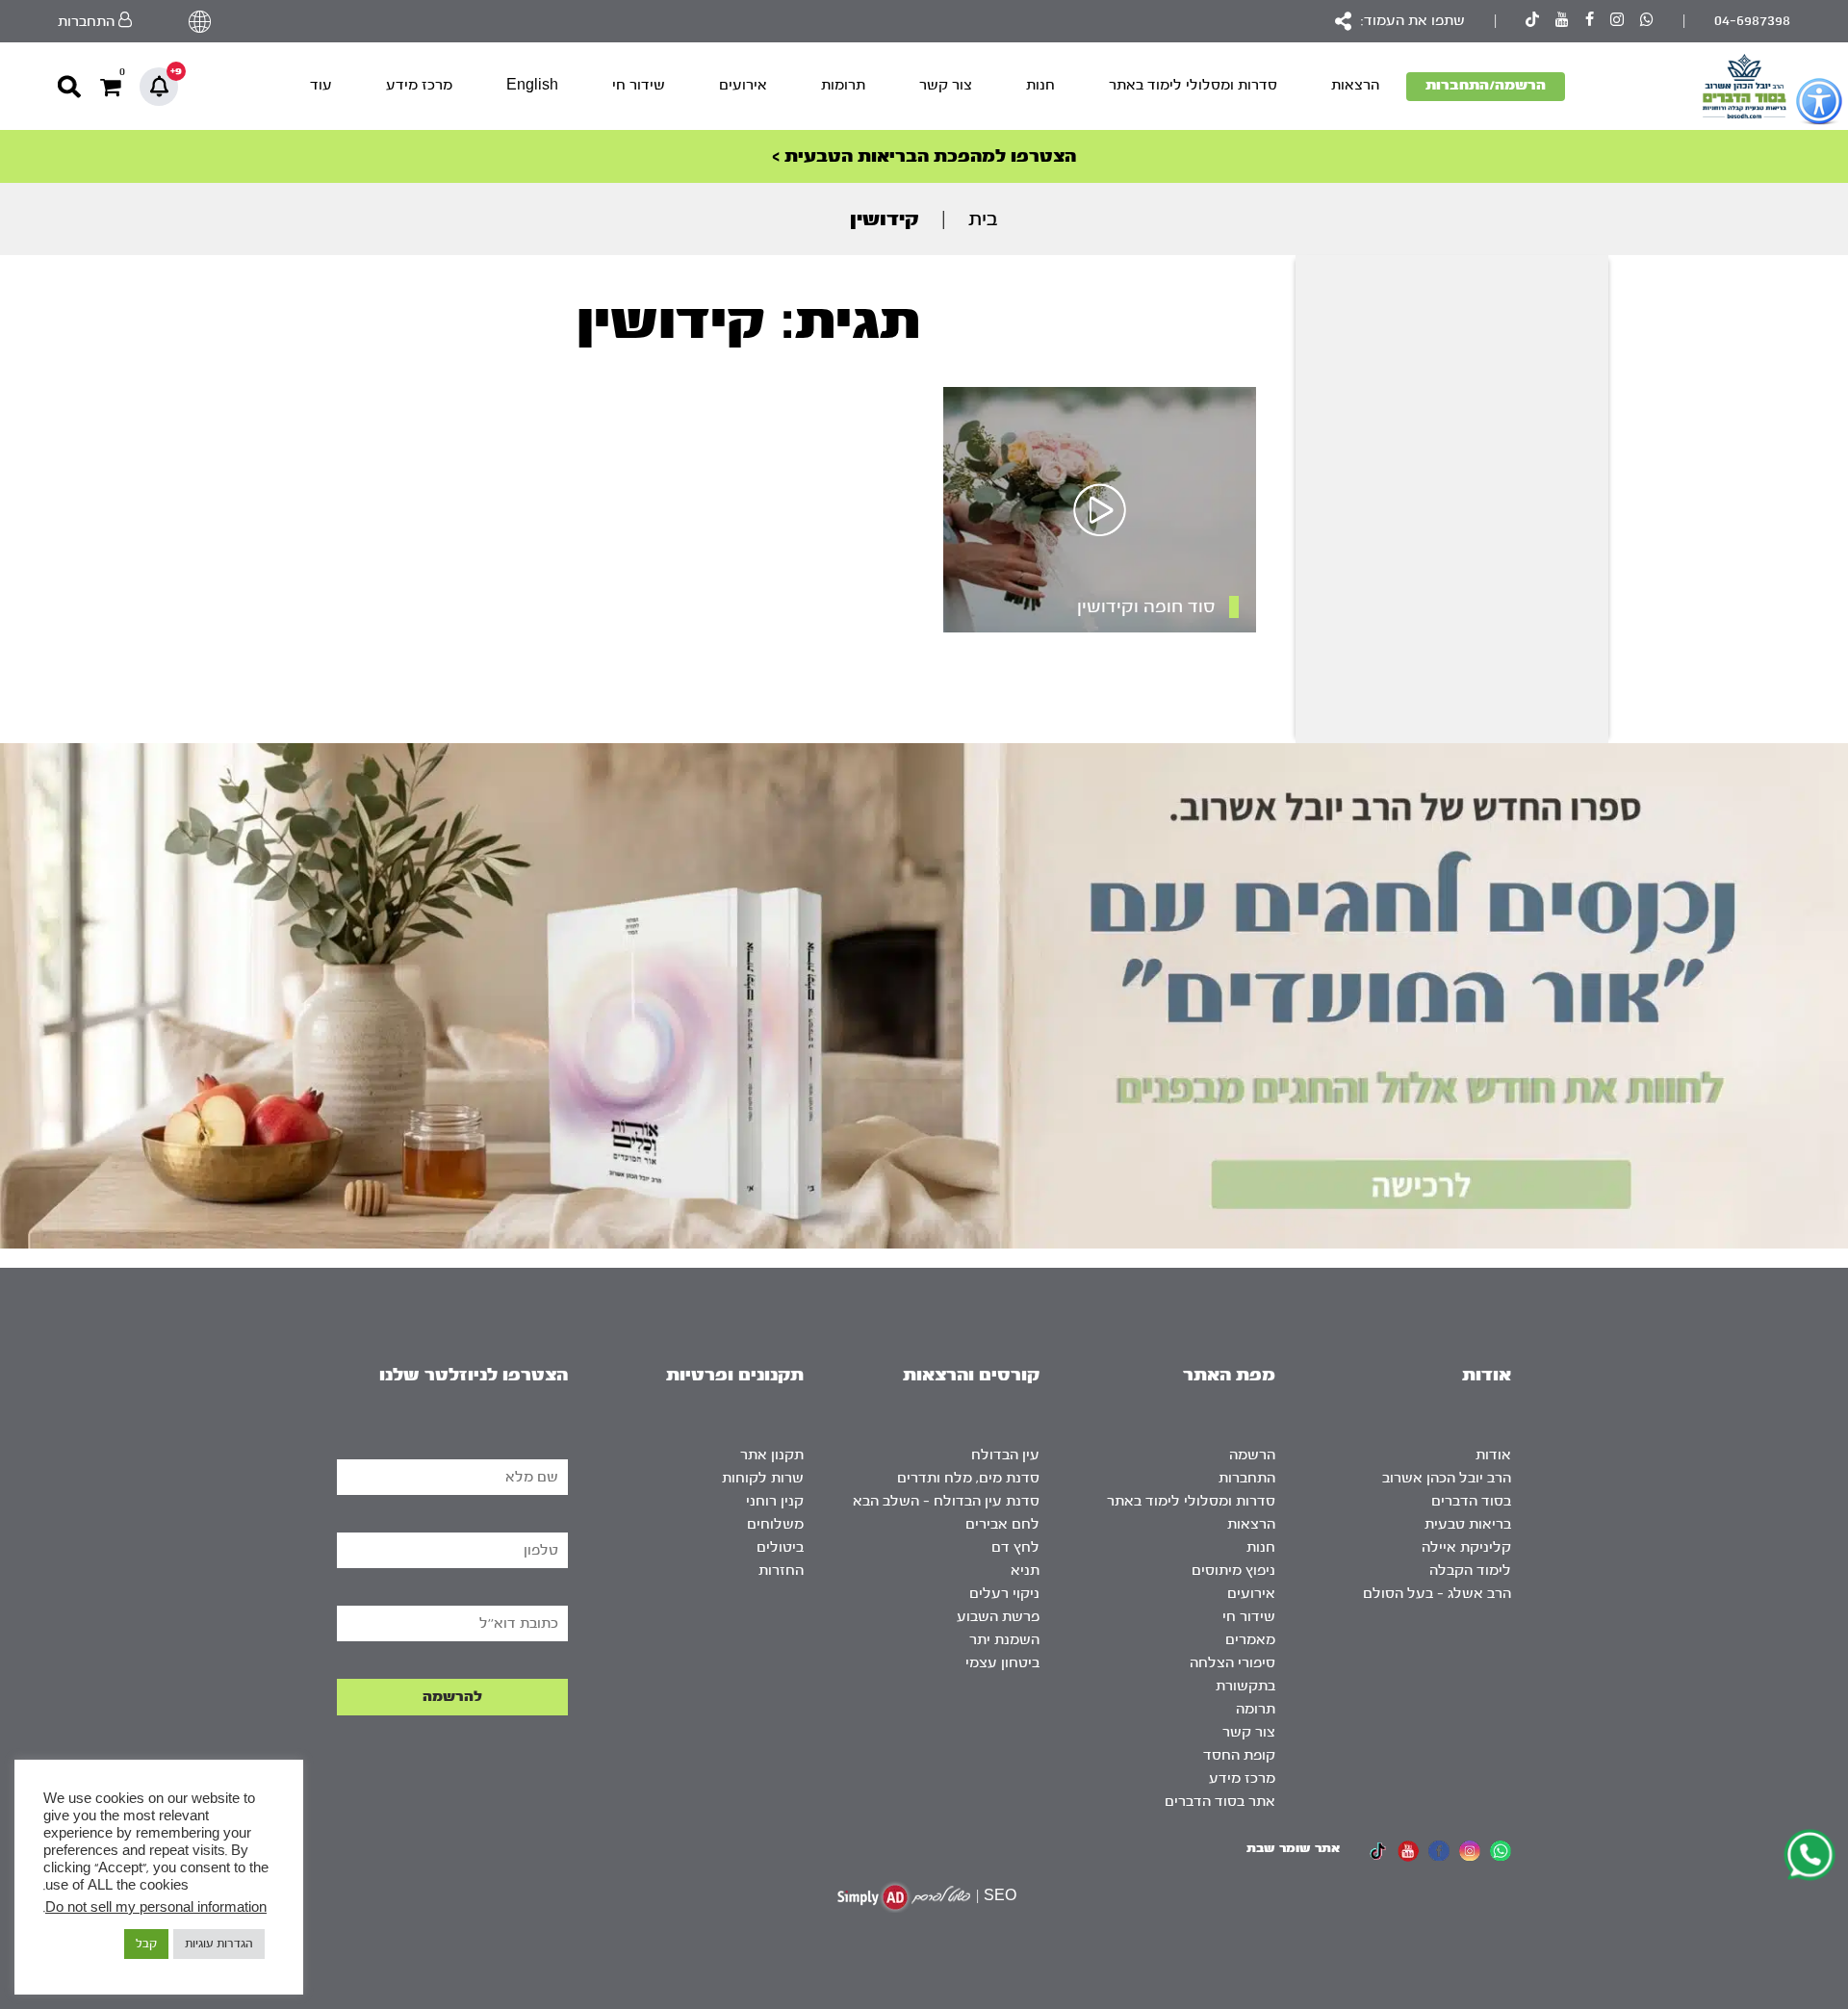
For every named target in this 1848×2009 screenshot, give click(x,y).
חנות (1040, 85)
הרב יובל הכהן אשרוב (1447, 1478)
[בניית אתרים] (904, 1897)
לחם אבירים (1002, 1524)
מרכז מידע (419, 85)
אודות (1493, 1455)
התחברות (1247, 1478)
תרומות (843, 85)
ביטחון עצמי (1002, 1663)
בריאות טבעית (1468, 1524)
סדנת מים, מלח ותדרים (968, 1478)
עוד (321, 85)
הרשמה (1252, 1455)
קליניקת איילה (1466, 1547)
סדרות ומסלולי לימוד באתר (1193, 85)
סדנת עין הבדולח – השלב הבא (946, 1501)
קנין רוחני (775, 1501)
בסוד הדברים (1471, 1501)
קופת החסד (1239, 1755)
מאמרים (1250, 1640)
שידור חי (639, 85)
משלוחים (775, 1524)
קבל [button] (146, 1944)
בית (983, 219)
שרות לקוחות (763, 1478)
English (532, 85)
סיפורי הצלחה (1232, 1663)
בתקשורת (1245, 1686)
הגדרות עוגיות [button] (219, 1944)
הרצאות (1355, 85)
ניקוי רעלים (1004, 1594)
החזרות (781, 1571)
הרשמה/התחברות (1486, 85)
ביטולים (780, 1547)
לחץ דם (1015, 1547)
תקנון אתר (772, 1455)
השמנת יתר (1004, 1640)
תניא (1025, 1571)
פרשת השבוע (998, 1617)
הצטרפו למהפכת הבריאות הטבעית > (924, 156)
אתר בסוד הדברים (1220, 1802)
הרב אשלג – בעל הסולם (1437, 1594)
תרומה (1256, 1709)
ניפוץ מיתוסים (1233, 1571)
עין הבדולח (1005, 1455)
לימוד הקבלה (1470, 1571)
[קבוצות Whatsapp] (1647, 22)
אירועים (743, 85)
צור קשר (946, 85)
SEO (1000, 1896)
